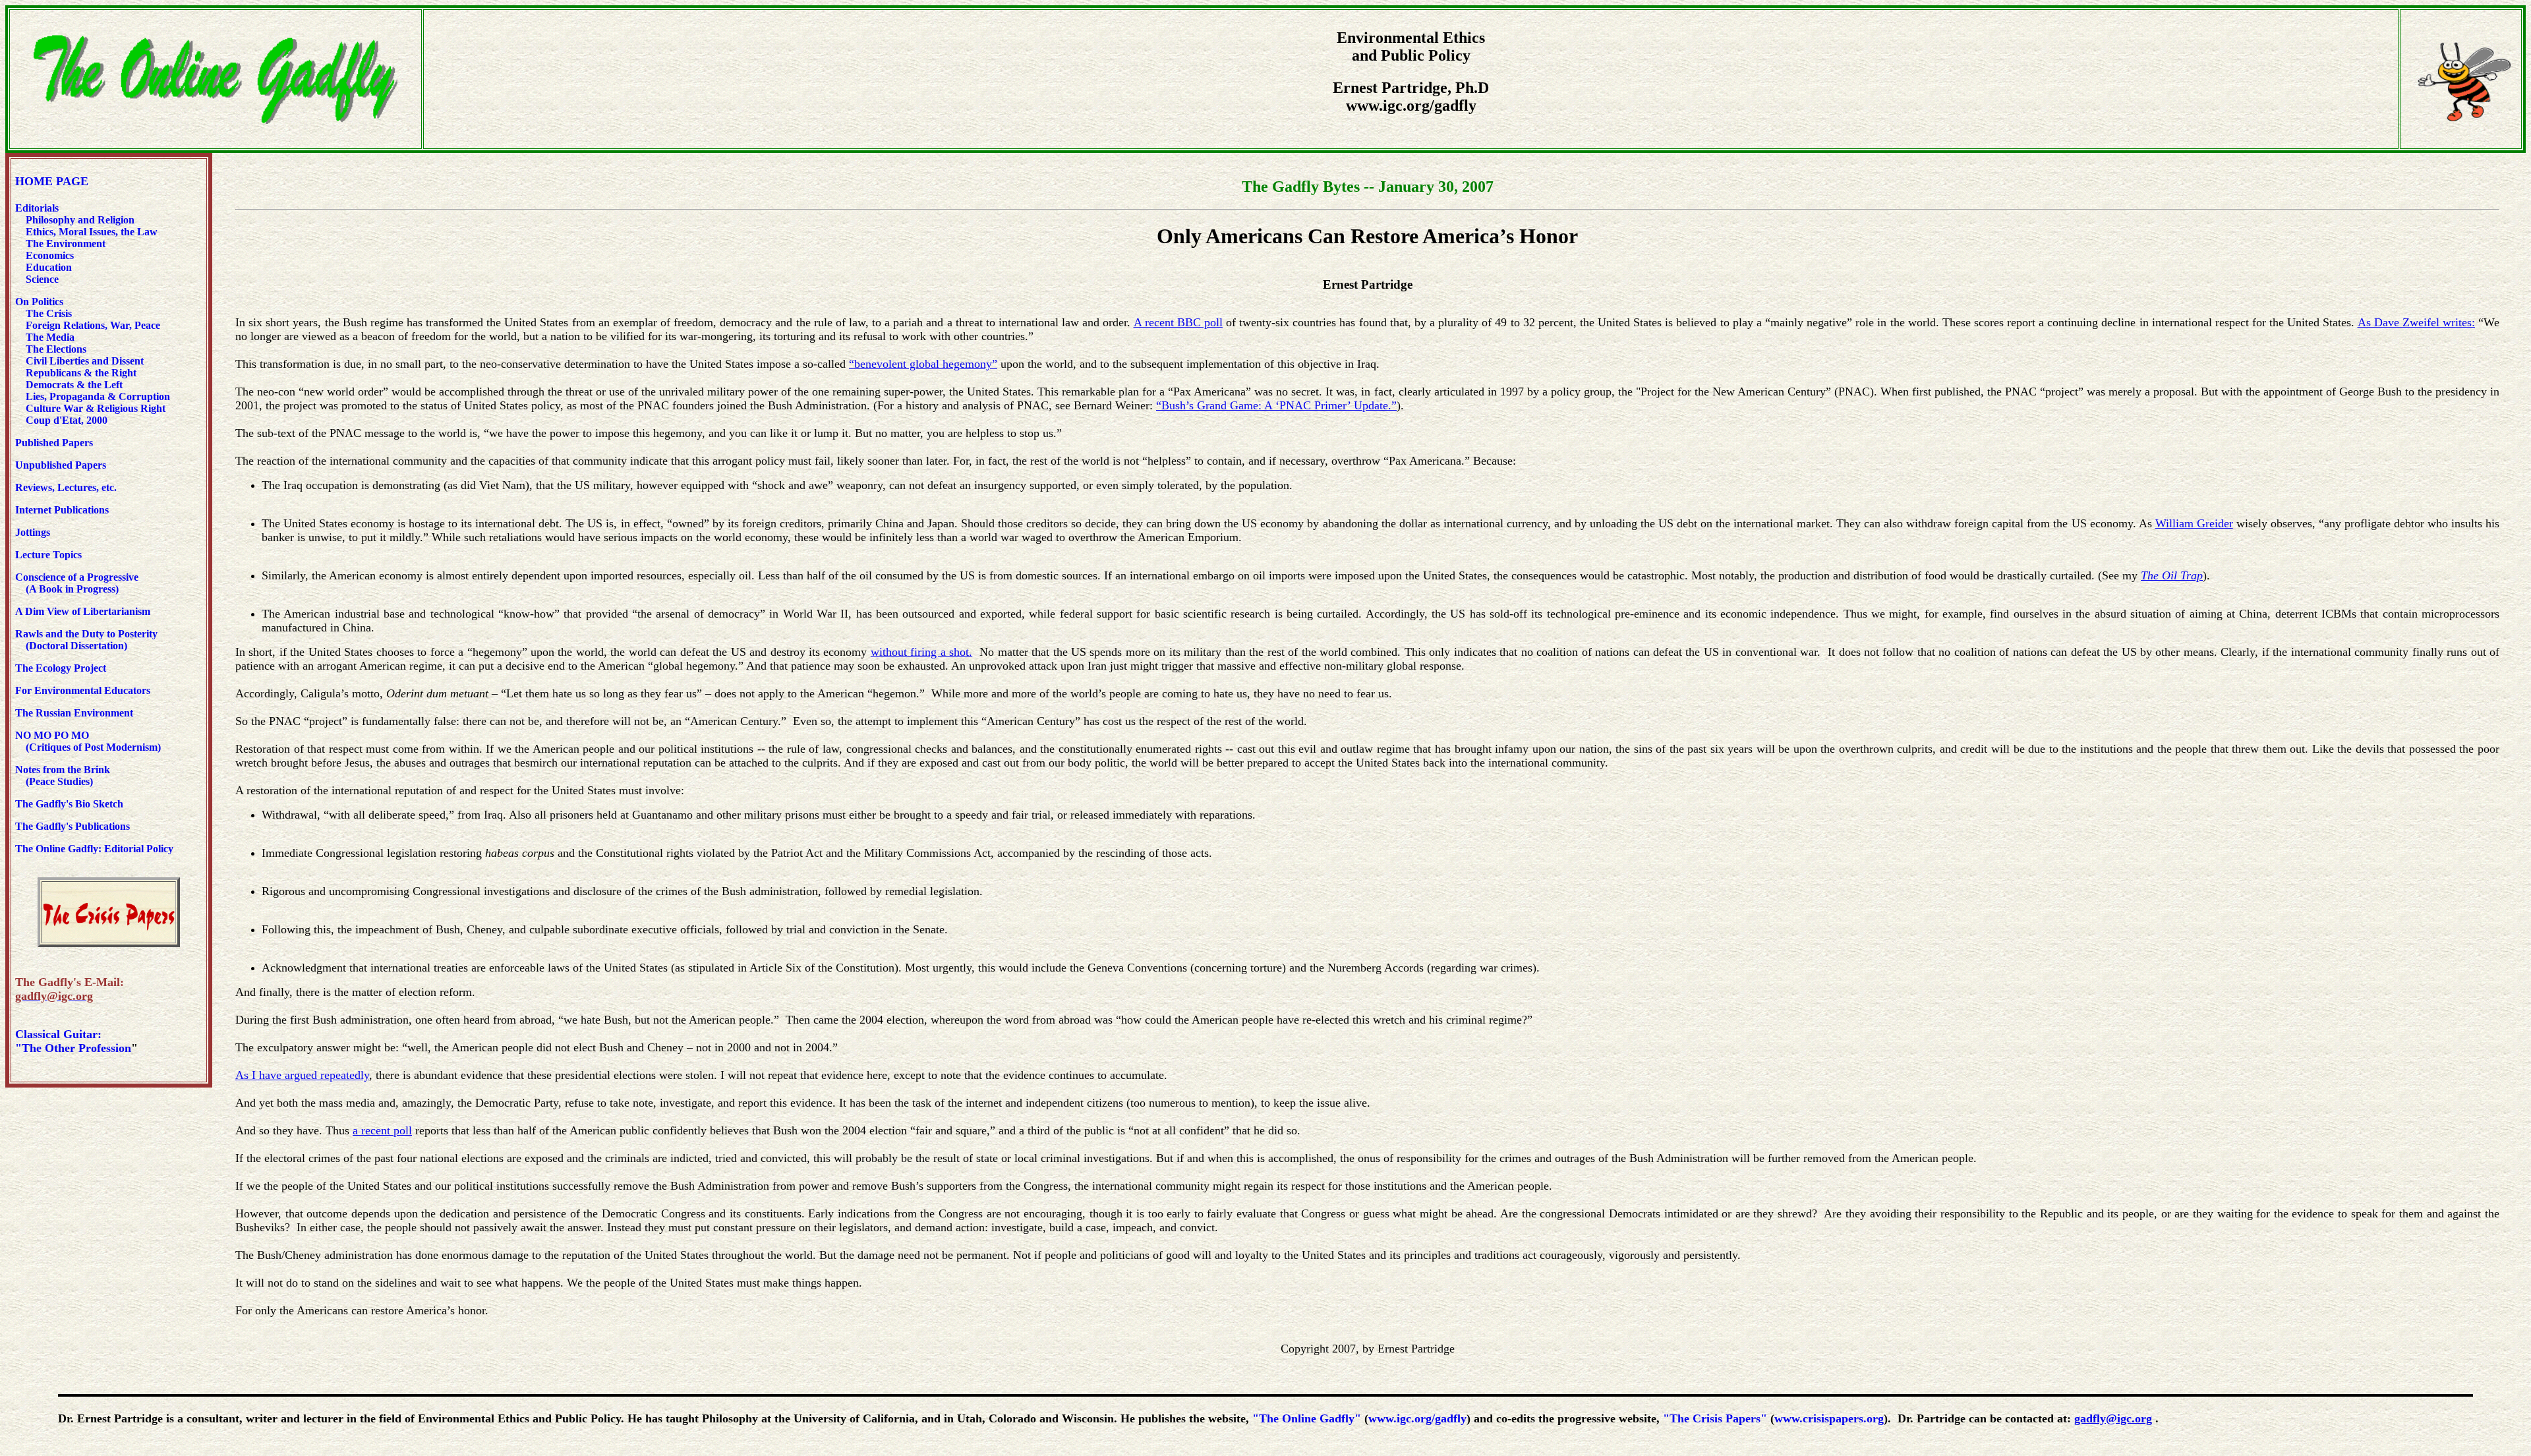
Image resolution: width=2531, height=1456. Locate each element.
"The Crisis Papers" (1715, 1418)
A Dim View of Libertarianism (83, 611)
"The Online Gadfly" (1307, 1418)
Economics (48, 255)
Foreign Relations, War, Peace (93, 325)
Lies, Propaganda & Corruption (98, 396)
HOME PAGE (52, 181)
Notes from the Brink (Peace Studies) (63, 775)
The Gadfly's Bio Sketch (69, 804)
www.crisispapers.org (1829, 1418)
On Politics (39, 302)
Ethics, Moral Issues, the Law (92, 232)
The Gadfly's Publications (73, 826)
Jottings (33, 532)
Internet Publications (62, 510)
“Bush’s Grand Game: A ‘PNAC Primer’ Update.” (1276, 405)
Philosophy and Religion (80, 220)
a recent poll (382, 1130)
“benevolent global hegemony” (923, 364)
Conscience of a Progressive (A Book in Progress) (77, 583)
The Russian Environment (74, 713)
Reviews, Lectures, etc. (69, 487)
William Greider (2194, 523)
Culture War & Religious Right (96, 408)
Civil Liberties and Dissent (83, 361)
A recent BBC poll (1178, 322)
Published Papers (54, 443)
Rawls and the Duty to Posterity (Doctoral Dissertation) (86, 640)
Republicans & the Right (81, 373)
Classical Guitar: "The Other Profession (73, 1041)
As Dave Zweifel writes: (2416, 322)
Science (42, 279)
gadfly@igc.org (2113, 1418)
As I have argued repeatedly (302, 1075)
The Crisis (49, 313)
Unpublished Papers (61, 465)
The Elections (56, 349)
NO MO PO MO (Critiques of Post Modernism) (88, 741)
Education (47, 267)
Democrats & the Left (74, 385)
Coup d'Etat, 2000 (67, 420)
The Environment (66, 244)
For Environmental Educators (83, 690)
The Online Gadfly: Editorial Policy (94, 849)
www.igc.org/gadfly (1417, 1418)
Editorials (37, 208)
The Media (50, 337)
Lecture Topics (48, 555)
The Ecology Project (61, 668)
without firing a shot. (921, 652)
